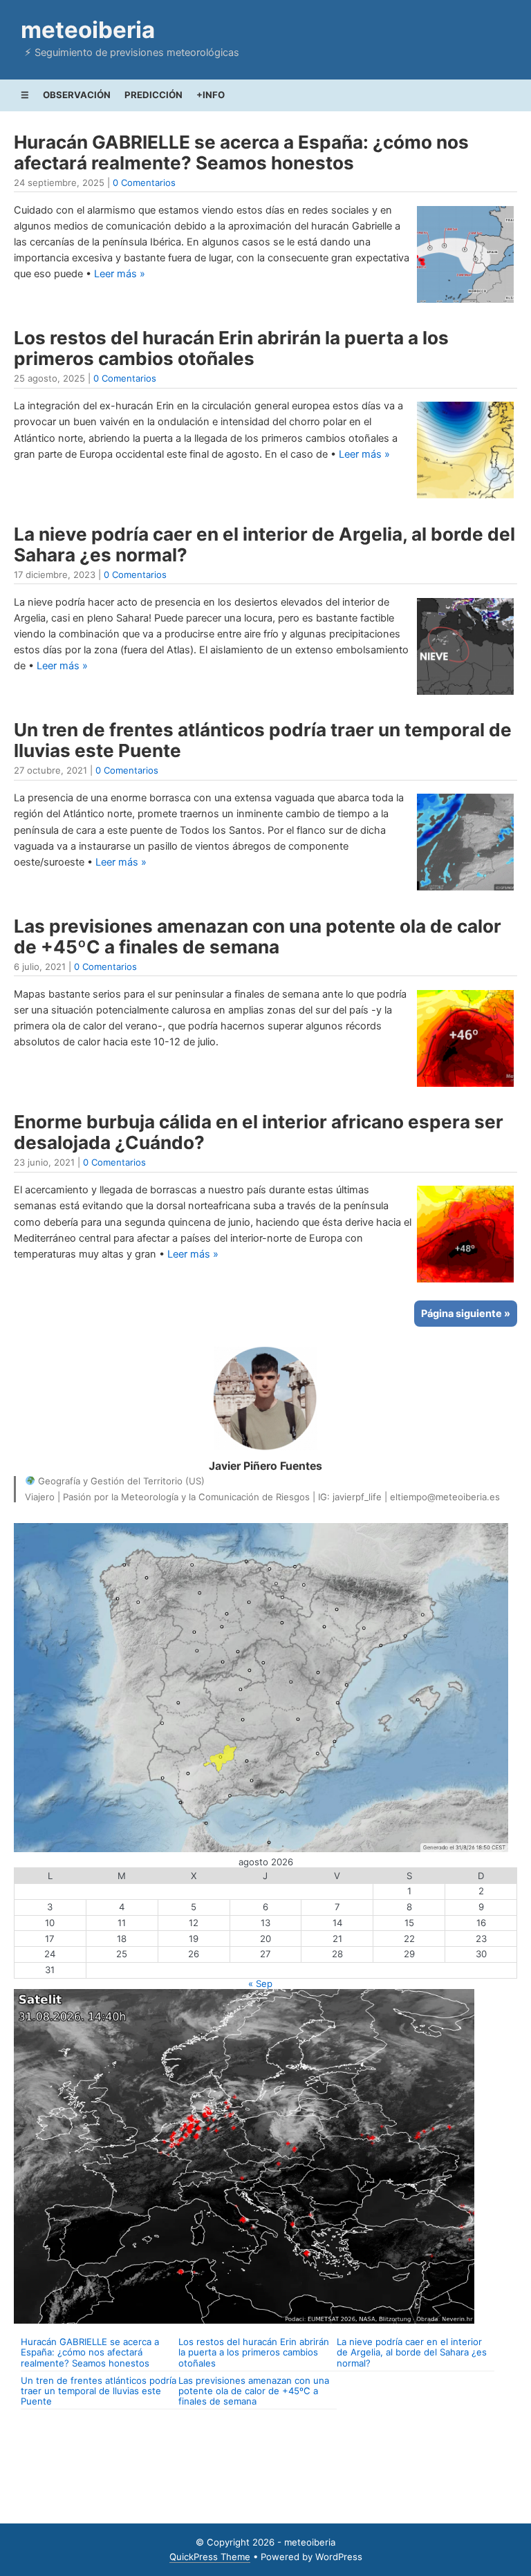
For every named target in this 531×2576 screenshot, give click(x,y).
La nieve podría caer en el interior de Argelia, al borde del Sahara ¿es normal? (264, 544)
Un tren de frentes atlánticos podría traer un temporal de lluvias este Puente (263, 740)
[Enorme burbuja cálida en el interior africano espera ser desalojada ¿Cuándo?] (465, 1282)
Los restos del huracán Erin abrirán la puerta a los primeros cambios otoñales (231, 348)
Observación (77, 95)
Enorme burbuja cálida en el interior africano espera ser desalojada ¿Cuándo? (259, 1132)
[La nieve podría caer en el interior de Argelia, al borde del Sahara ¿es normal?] (465, 695)
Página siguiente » (466, 1314)
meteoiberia (88, 30)
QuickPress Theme (210, 2557)
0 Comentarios (144, 183)
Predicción (153, 95)
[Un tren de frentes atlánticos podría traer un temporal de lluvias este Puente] (465, 890)
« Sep (260, 1984)
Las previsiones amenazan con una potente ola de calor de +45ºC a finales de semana (258, 936)
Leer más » (120, 274)
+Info (211, 95)
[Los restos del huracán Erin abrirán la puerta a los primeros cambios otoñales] (465, 498)
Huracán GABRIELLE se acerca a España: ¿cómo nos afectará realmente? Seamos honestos (241, 152)
